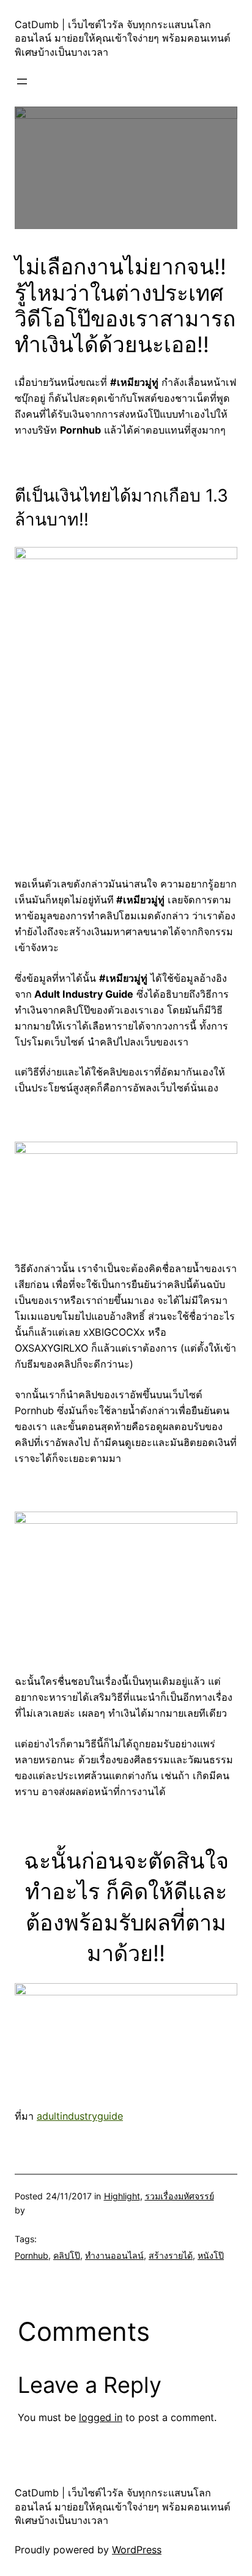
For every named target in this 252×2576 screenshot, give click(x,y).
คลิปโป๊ (67, 2255)
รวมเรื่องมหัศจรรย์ (180, 2196)
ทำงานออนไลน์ (114, 2255)
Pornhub (31, 2255)
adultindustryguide (80, 2116)
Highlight (122, 2196)
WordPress (137, 2550)
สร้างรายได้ (171, 2255)
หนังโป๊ (211, 2255)
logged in (101, 2417)
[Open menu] (22, 81)
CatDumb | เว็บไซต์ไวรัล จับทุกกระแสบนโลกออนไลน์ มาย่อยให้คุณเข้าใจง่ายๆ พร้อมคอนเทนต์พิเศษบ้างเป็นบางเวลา (123, 38)
